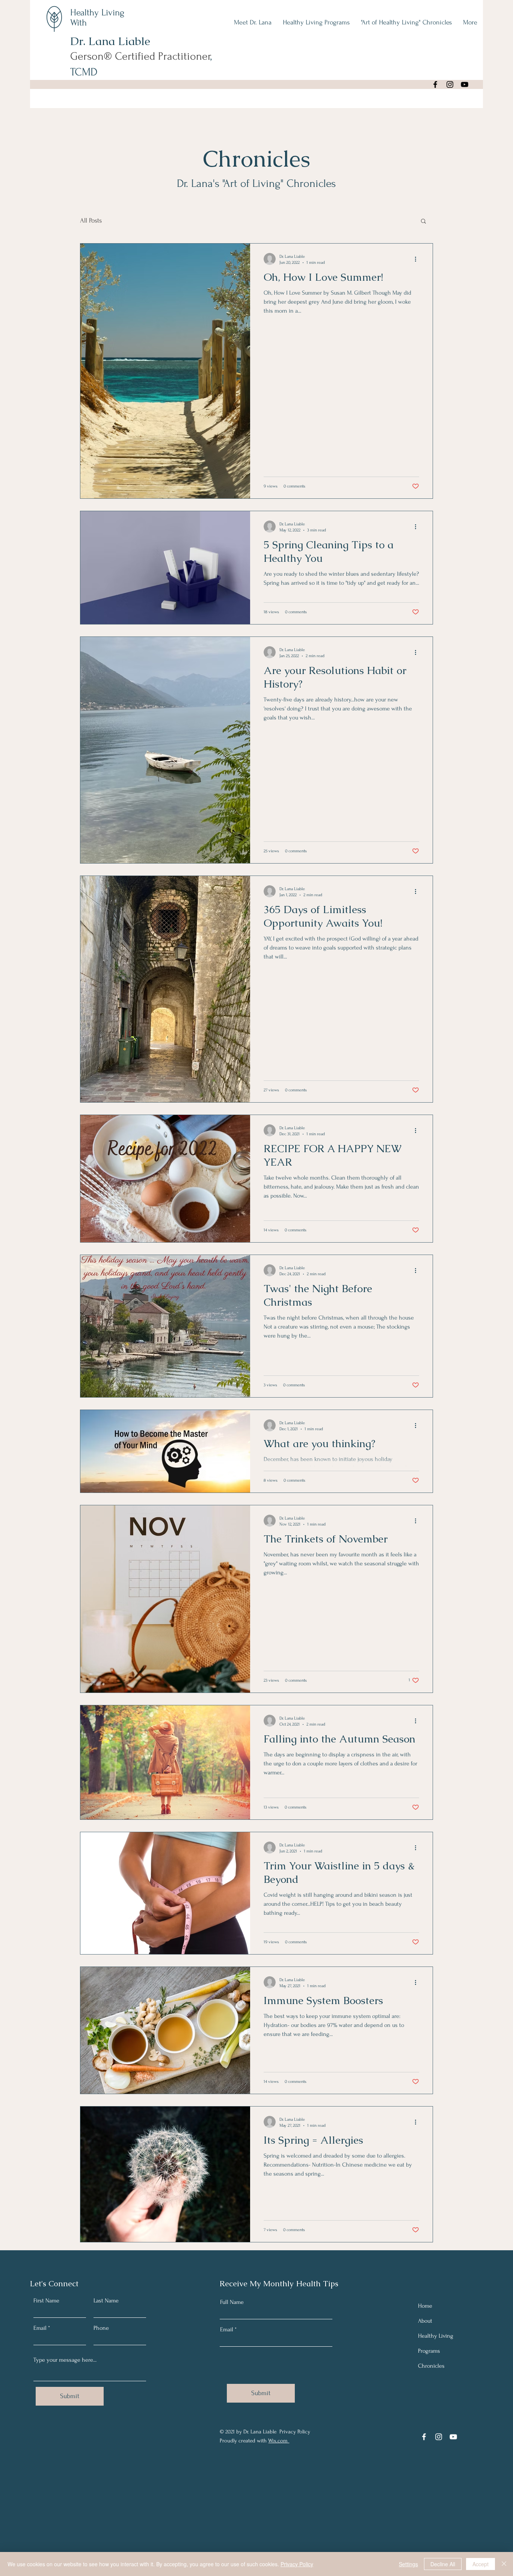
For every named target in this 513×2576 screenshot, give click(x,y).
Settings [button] (408, 2564)
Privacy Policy (297, 2564)
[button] (423, 222)
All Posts (91, 220)
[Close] (504, 2564)
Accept (481, 2564)
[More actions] (418, 259)
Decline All (443, 2564)
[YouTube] (465, 84)
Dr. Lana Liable (112, 41)
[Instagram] (450, 84)
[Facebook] (435, 84)
